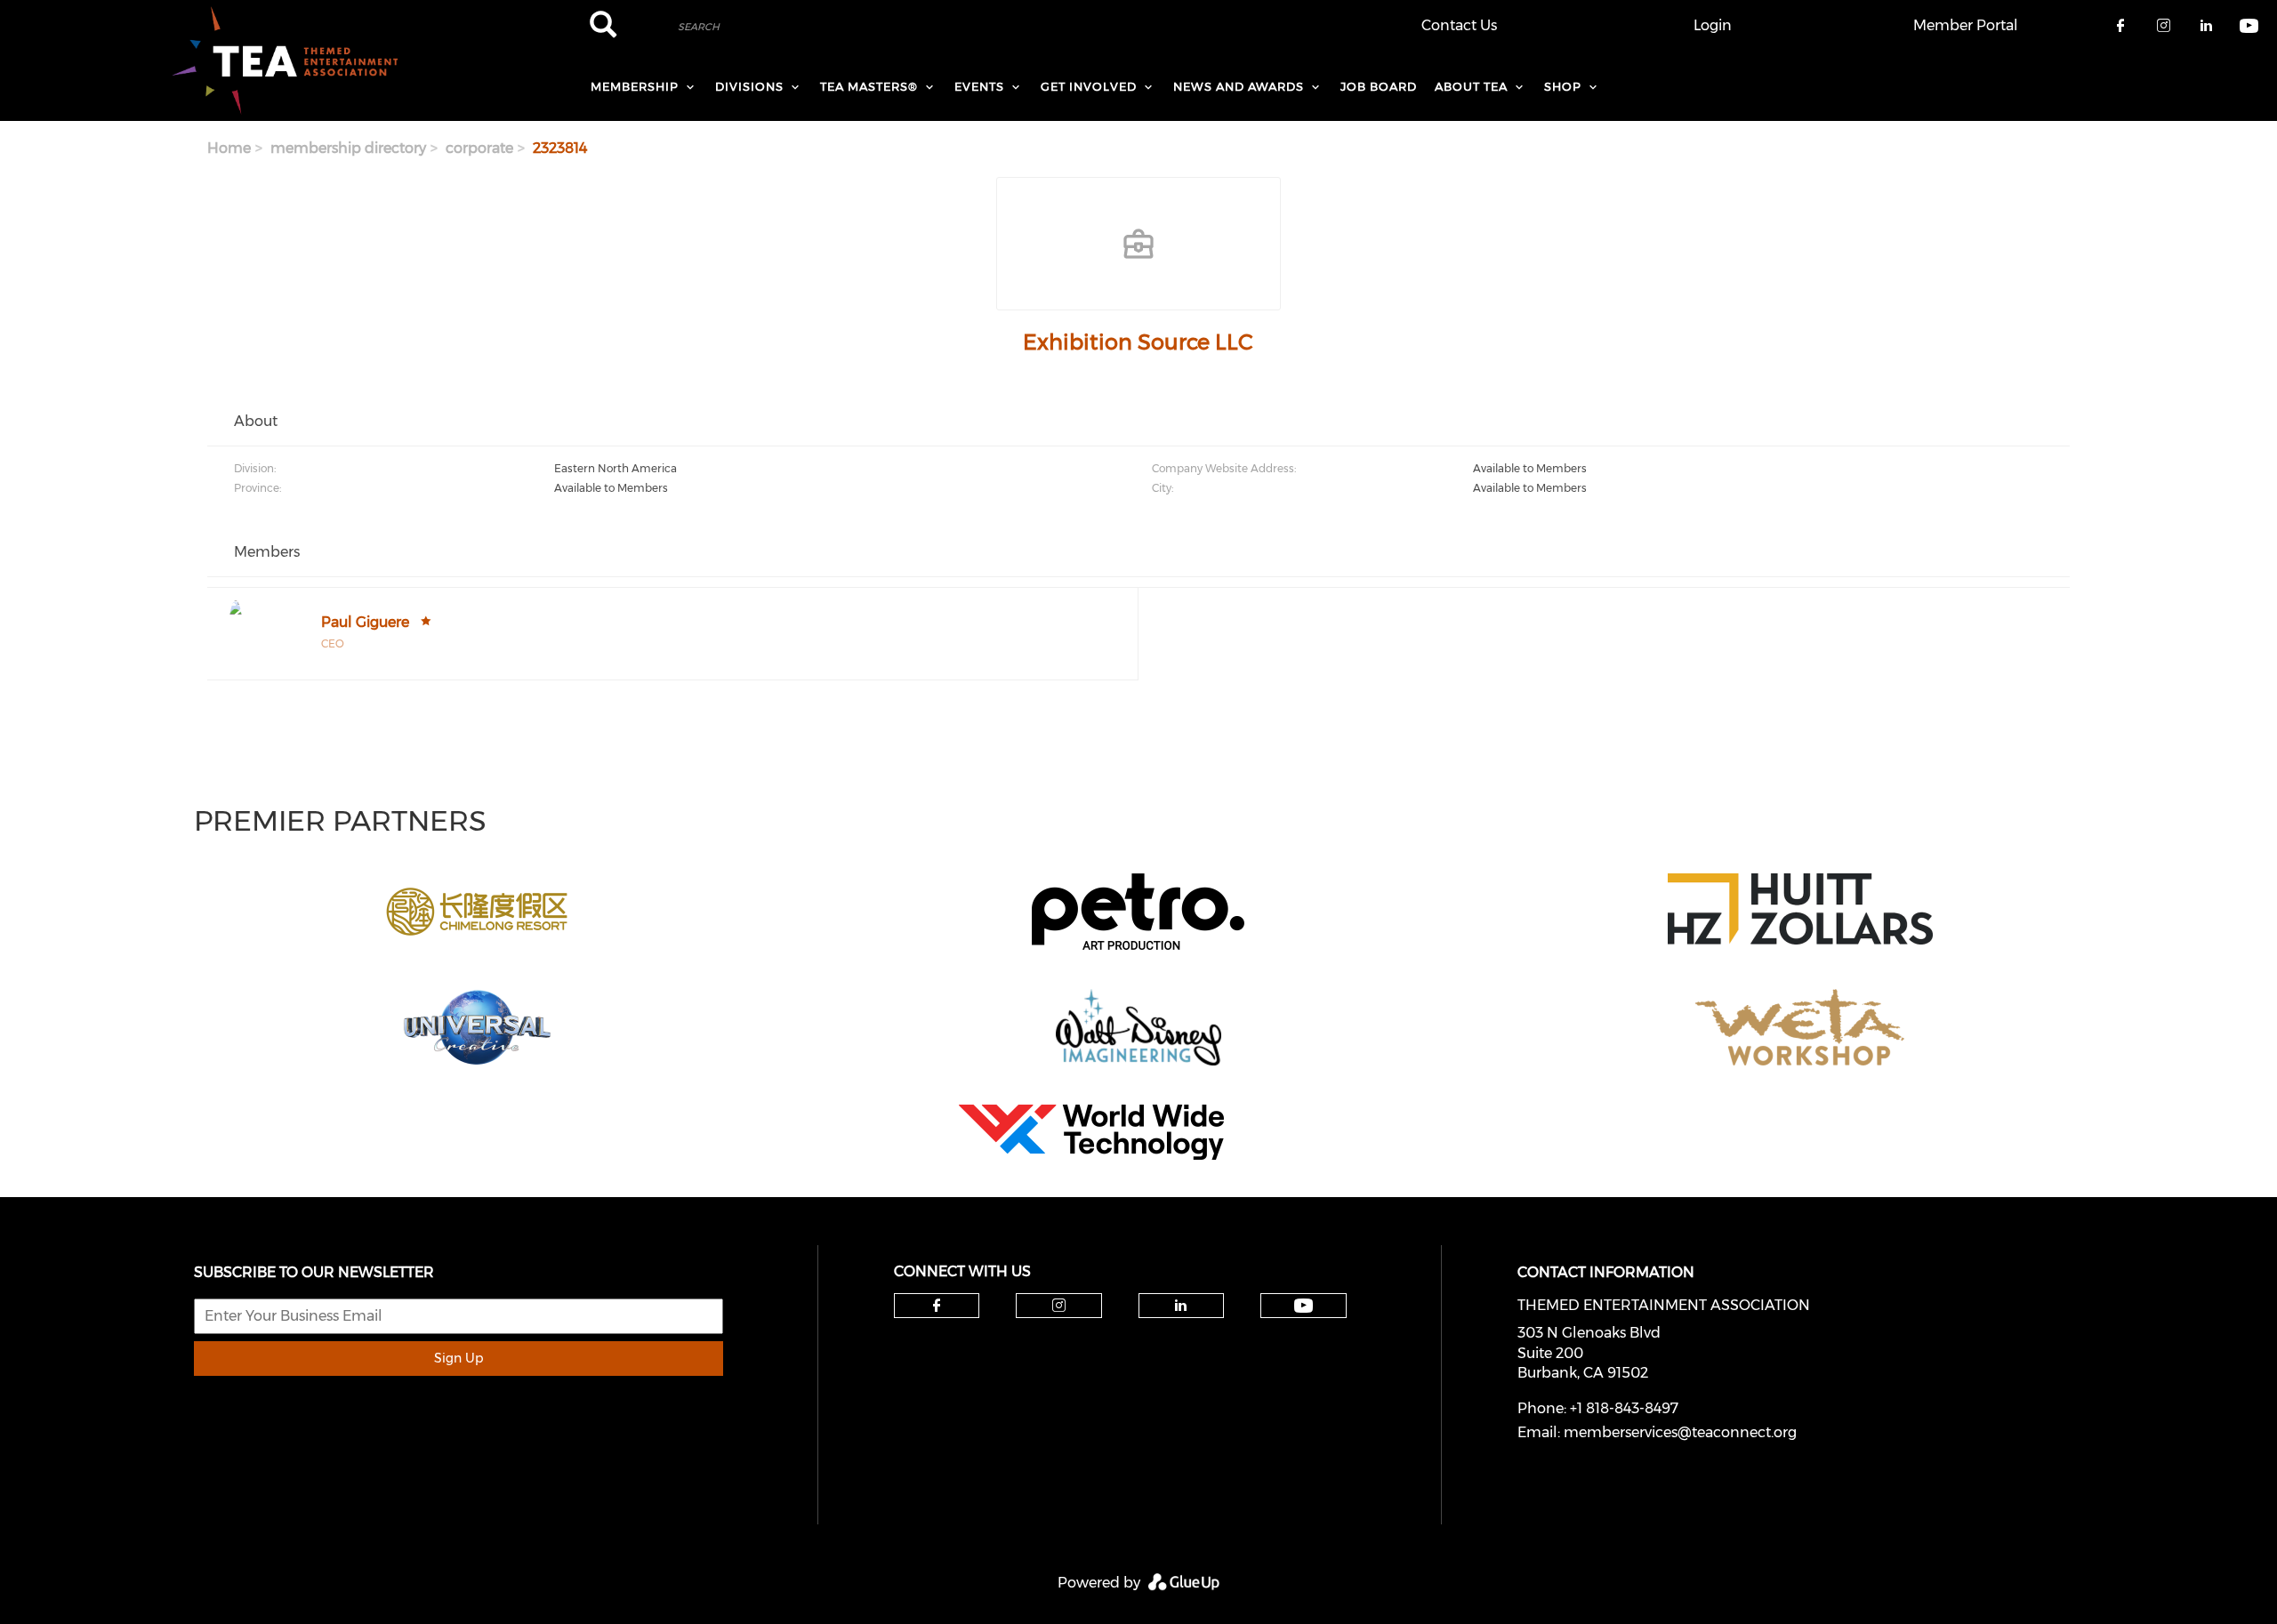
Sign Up (459, 1358)
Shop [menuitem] (1563, 86)
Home (229, 148)
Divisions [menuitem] (749, 86)
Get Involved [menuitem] (1089, 86)
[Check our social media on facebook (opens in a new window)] (937, 1306)
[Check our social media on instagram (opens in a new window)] (1059, 1306)
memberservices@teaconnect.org (1680, 1432)
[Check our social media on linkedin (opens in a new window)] (1181, 1306)
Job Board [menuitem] (1379, 86)
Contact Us (1459, 25)
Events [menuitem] (979, 86)
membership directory (348, 148)
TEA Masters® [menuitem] (869, 86)
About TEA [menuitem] (1471, 86)
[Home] (285, 60)
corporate (479, 148)
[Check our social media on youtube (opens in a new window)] (1303, 1306)
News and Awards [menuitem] (1239, 86)
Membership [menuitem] (635, 86)
